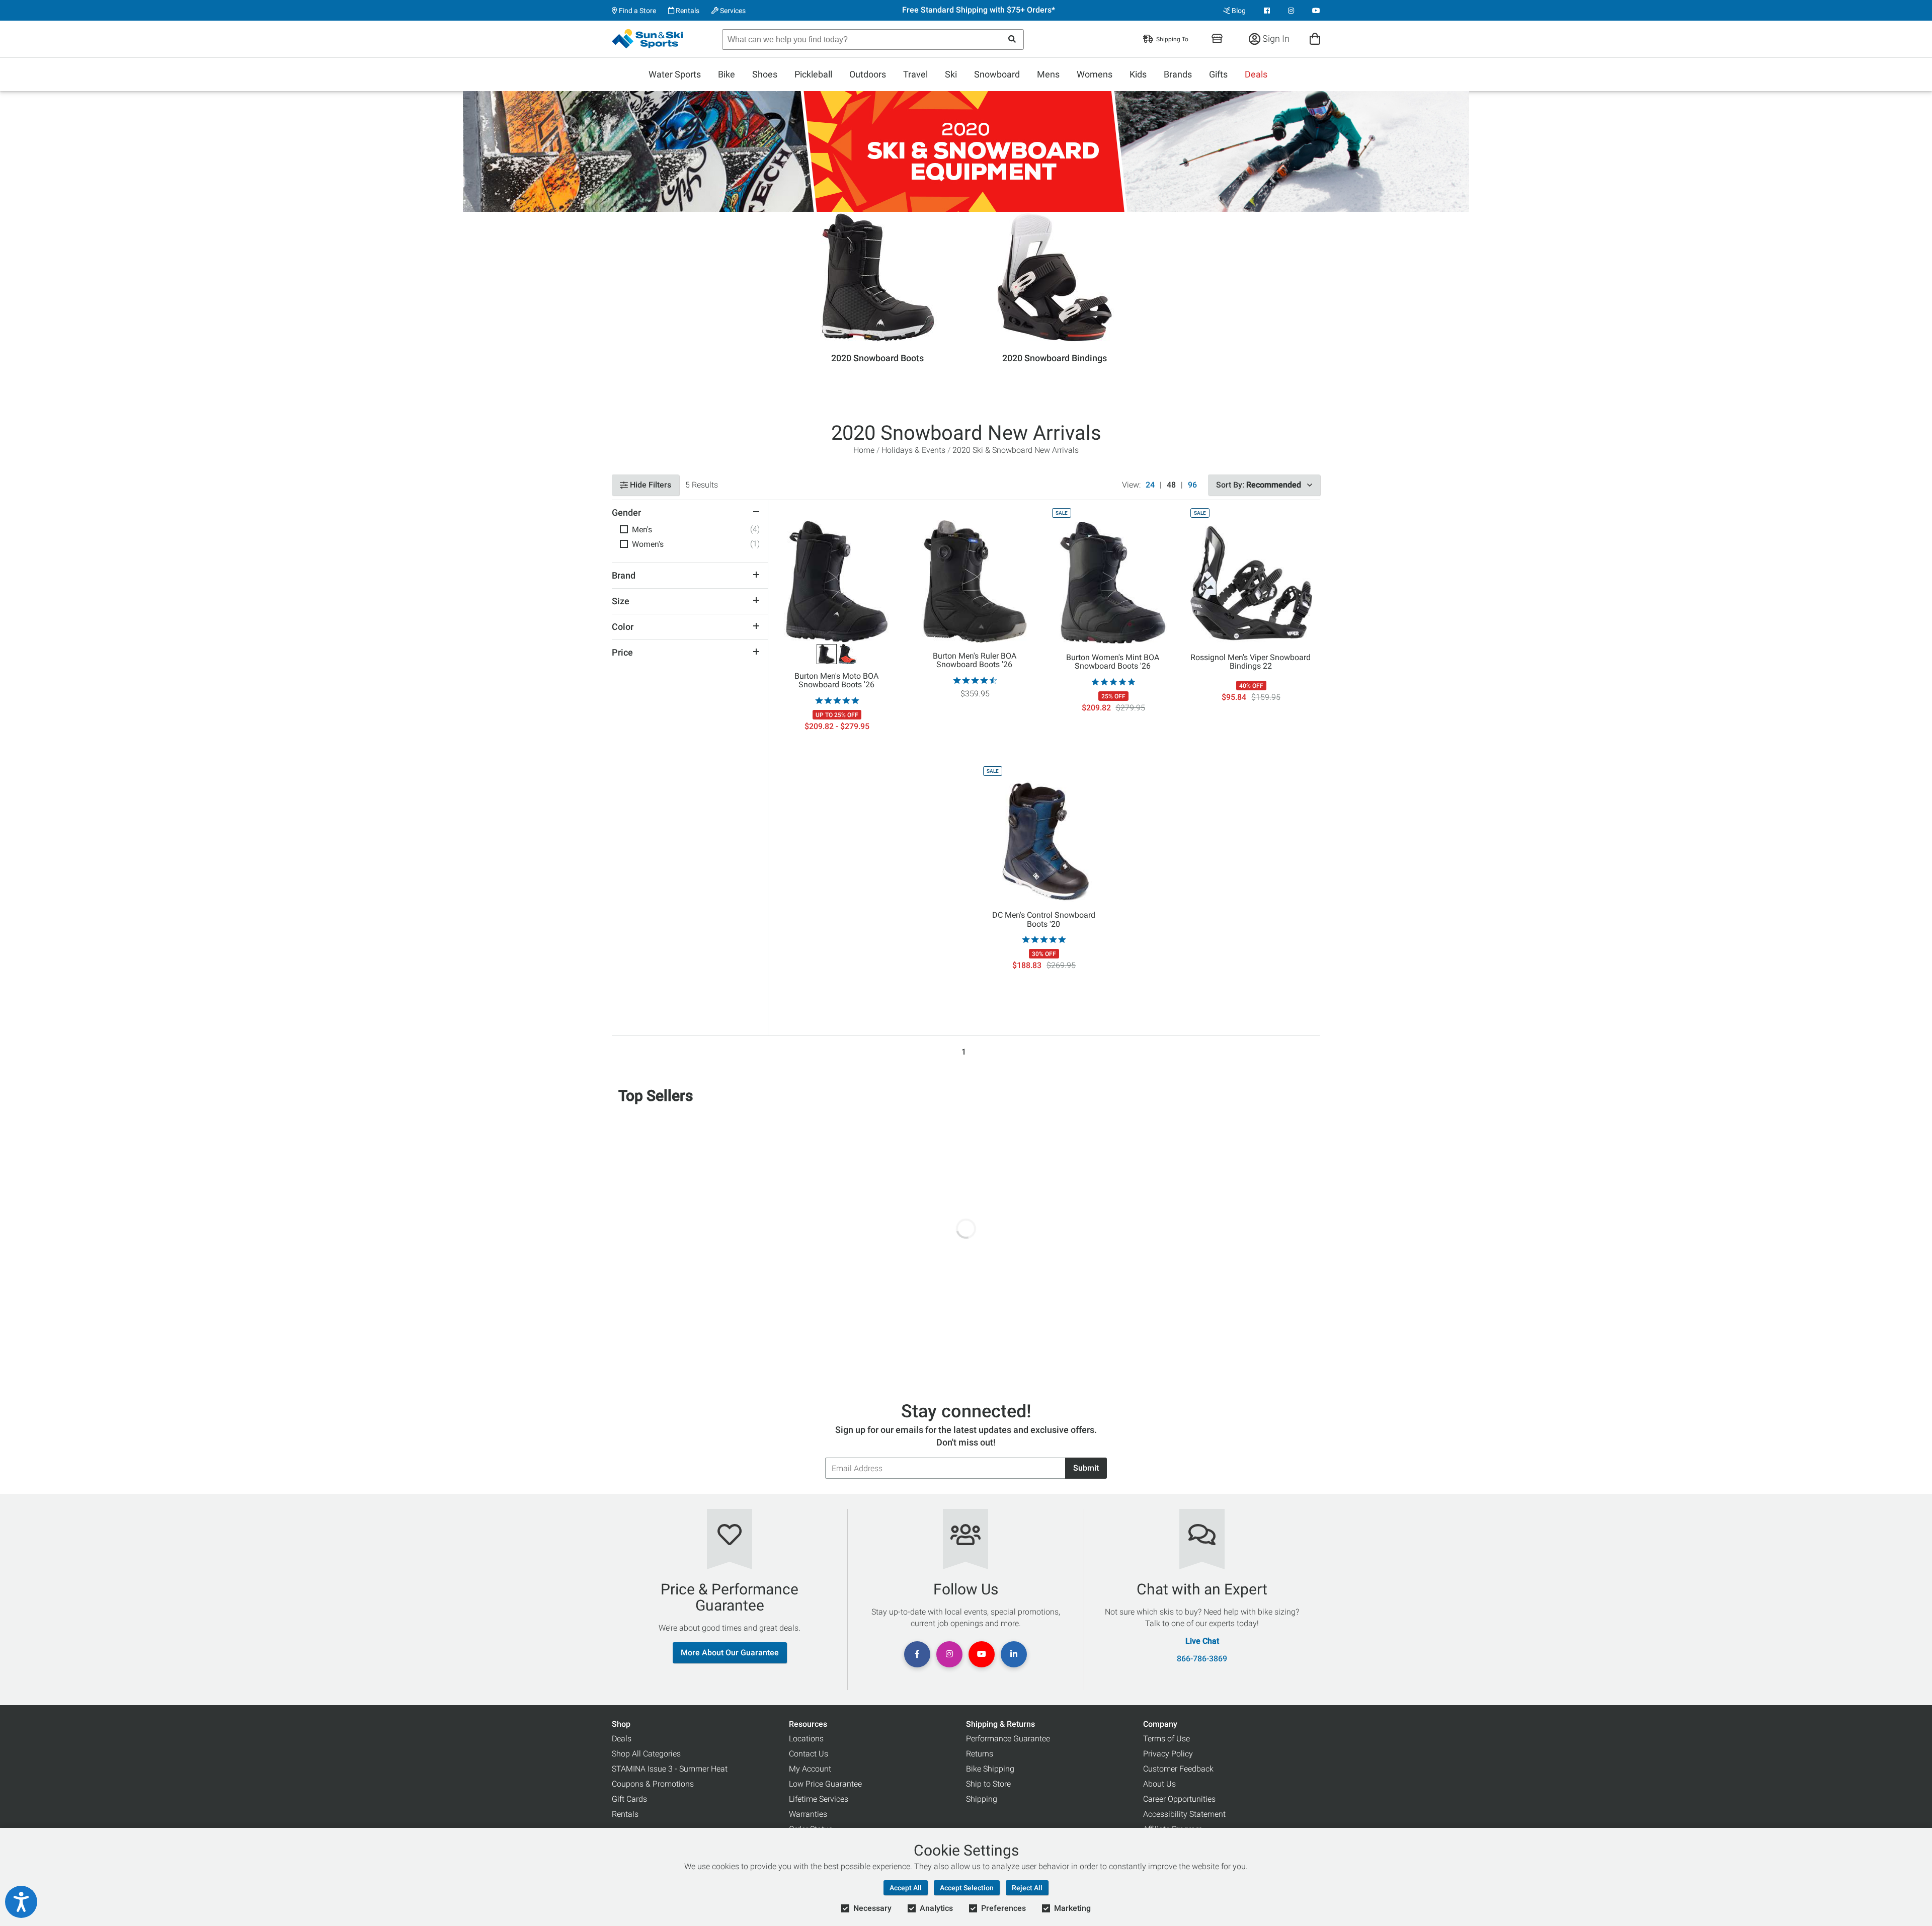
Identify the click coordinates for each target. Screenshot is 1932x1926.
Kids (1138, 74)
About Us (1159, 1784)
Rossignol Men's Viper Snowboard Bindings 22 (1251, 662)
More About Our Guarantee (730, 1653)
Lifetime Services (819, 1799)
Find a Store (637, 11)
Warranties (808, 1814)
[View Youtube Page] (1316, 11)
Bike (727, 74)
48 (1171, 485)
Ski (951, 74)
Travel (915, 74)
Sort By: (1259, 485)
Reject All (1027, 1888)
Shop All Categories (646, 1754)
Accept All (906, 1888)
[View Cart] (1315, 38)
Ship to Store (988, 1784)
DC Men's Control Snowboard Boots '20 (1044, 920)
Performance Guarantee (1008, 1739)
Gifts (1218, 74)
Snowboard (997, 74)
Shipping (982, 1799)
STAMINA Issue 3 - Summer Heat (670, 1769)
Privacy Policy (1168, 1754)
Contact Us (809, 1754)
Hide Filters (650, 485)
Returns (980, 1754)
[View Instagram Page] (1291, 11)
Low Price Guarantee (825, 1784)
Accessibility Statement (1184, 1814)
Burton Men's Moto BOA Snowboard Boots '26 (836, 681)
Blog (1238, 11)
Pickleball (813, 74)
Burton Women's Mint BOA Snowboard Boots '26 (1113, 662)
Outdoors (868, 74)
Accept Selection (967, 1888)
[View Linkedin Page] (1014, 1654)
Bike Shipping (990, 1769)
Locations (806, 1739)
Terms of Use (1166, 1739)
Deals (1256, 74)
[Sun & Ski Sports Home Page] (648, 39)
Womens (1095, 74)
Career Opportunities (1179, 1799)
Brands (1178, 74)
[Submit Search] (1012, 39)
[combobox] (873, 39)
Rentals (687, 11)
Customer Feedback (1178, 1769)
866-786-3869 (1202, 1659)
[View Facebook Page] (1267, 11)
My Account (810, 1769)
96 (1192, 485)
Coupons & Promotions (653, 1784)
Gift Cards (629, 1799)
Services (732, 11)
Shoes (765, 74)
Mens (1048, 74)
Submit (1086, 1468)
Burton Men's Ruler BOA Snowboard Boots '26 (975, 661)
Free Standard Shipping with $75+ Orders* (979, 10)
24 (1150, 485)
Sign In (1275, 38)
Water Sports (675, 74)
